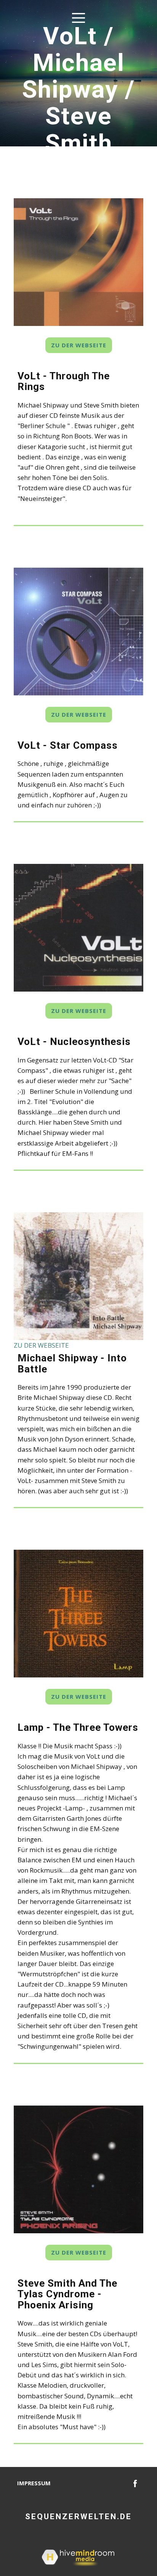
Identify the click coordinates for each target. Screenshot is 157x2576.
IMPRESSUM (34, 2483)
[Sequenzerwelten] (135, 2483)
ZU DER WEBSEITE (79, 345)
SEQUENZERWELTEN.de (78, 2517)
